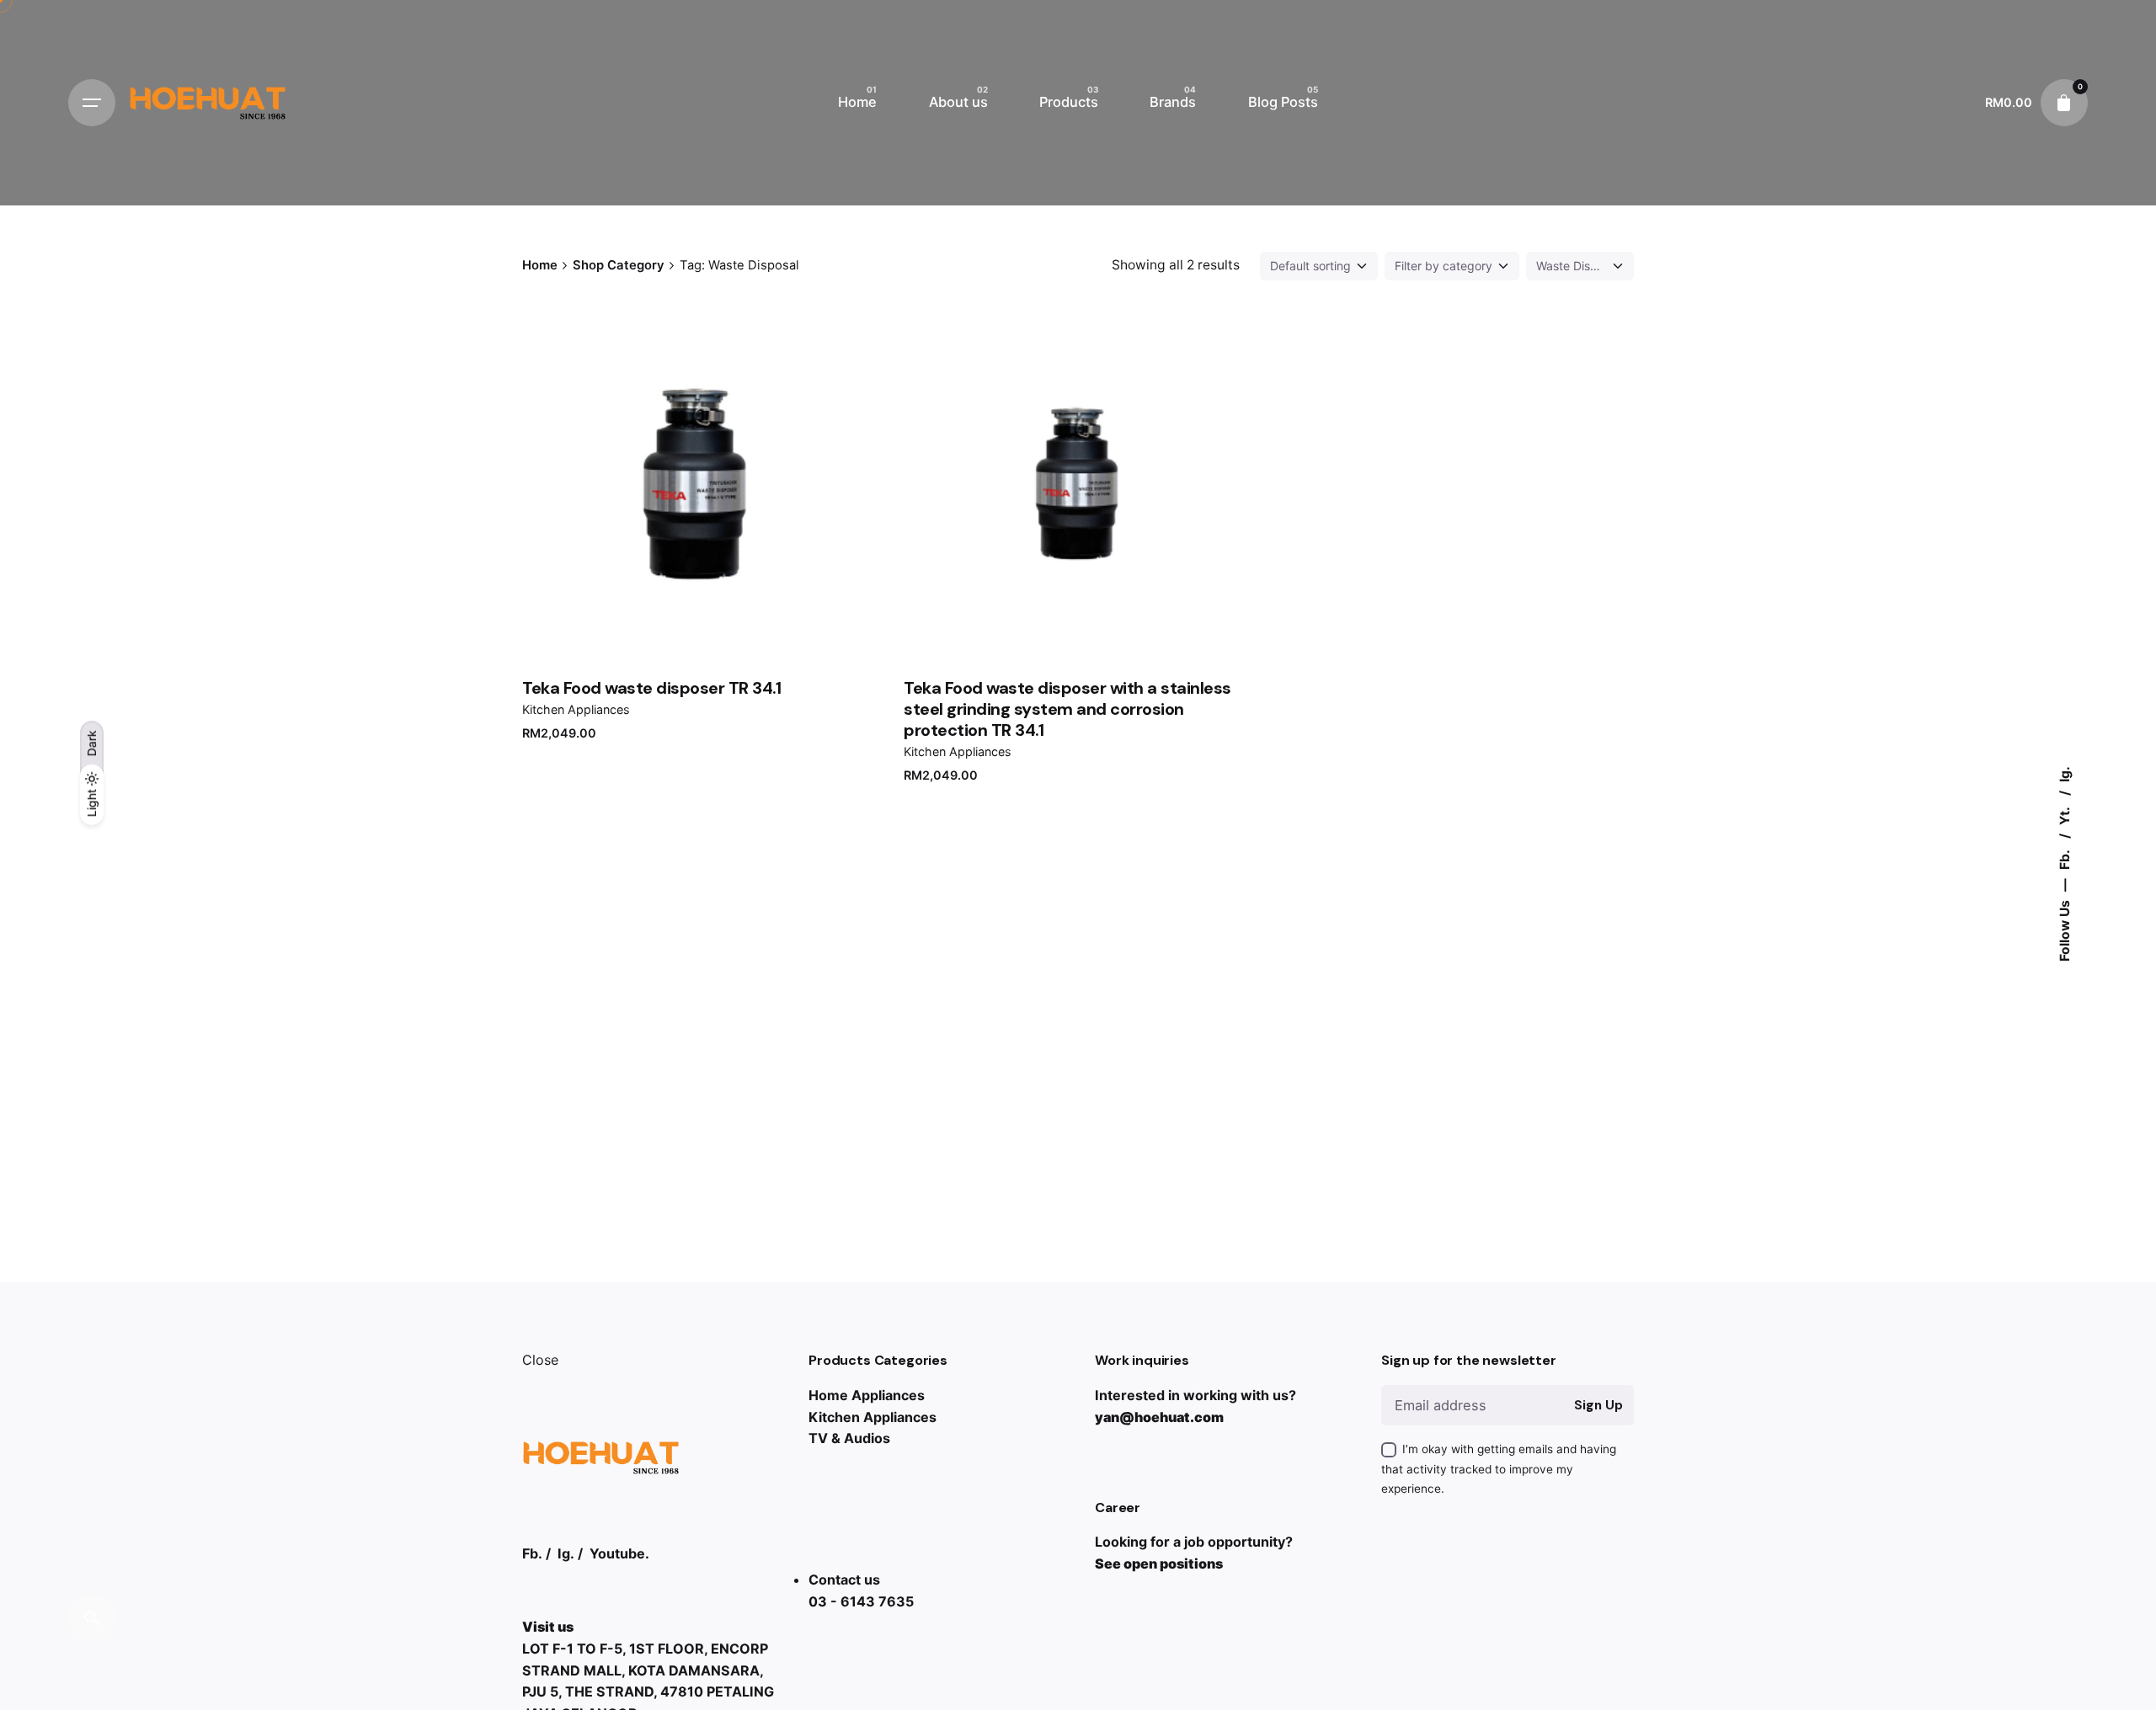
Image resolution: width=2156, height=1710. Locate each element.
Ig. (2064, 774)
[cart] (2064, 103)
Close (540, 1360)
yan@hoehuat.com (1159, 1417)
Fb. (2064, 858)
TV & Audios (849, 1438)
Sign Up (1598, 1405)
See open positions (1159, 1564)
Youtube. (619, 1553)
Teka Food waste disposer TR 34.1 (651, 688)
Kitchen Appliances (576, 709)
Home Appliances (867, 1395)
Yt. (2064, 815)
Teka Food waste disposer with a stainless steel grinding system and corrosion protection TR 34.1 (1067, 709)
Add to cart (696, 598)
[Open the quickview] (597, 381)
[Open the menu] (92, 103)
